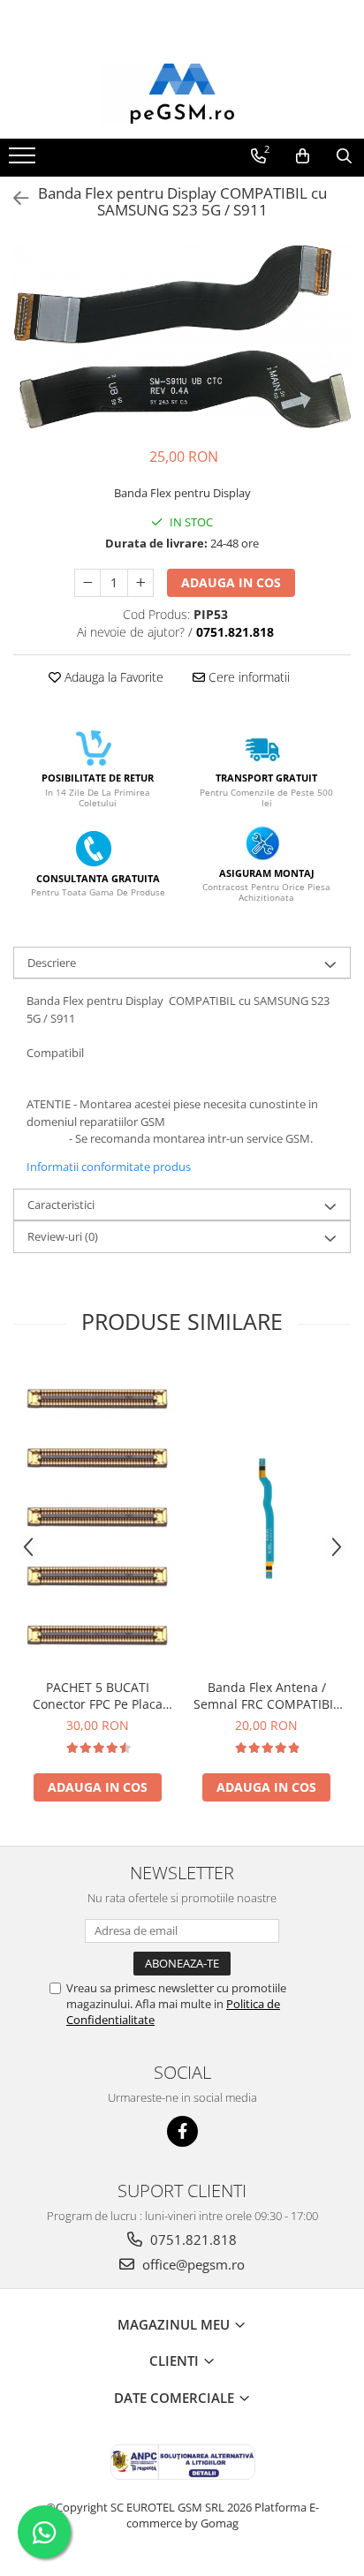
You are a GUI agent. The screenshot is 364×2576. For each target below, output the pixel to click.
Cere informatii (247, 677)
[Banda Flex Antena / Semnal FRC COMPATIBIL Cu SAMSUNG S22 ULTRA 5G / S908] (266, 1517)
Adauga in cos (231, 582)
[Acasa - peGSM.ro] (182, 94)
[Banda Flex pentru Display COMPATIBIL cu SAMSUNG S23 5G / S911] (182, 337)
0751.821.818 (192, 2240)
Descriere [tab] (52, 963)
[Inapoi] (13, 198)
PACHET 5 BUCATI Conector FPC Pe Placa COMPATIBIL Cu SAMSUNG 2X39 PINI (98, 1696)
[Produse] (24, 161)
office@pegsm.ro (192, 2264)
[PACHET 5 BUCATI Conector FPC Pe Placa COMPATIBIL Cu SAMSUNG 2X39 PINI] (98, 1517)
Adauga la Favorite (112, 677)
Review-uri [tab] (63, 1236)
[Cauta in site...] (344, 156)
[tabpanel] (182, 337)
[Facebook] (182, 2131)
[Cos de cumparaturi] (303, 156)
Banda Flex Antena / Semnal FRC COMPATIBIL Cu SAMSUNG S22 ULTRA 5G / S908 (267, 1696)
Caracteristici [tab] (61, 1205)
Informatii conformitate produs (109, 1167)
